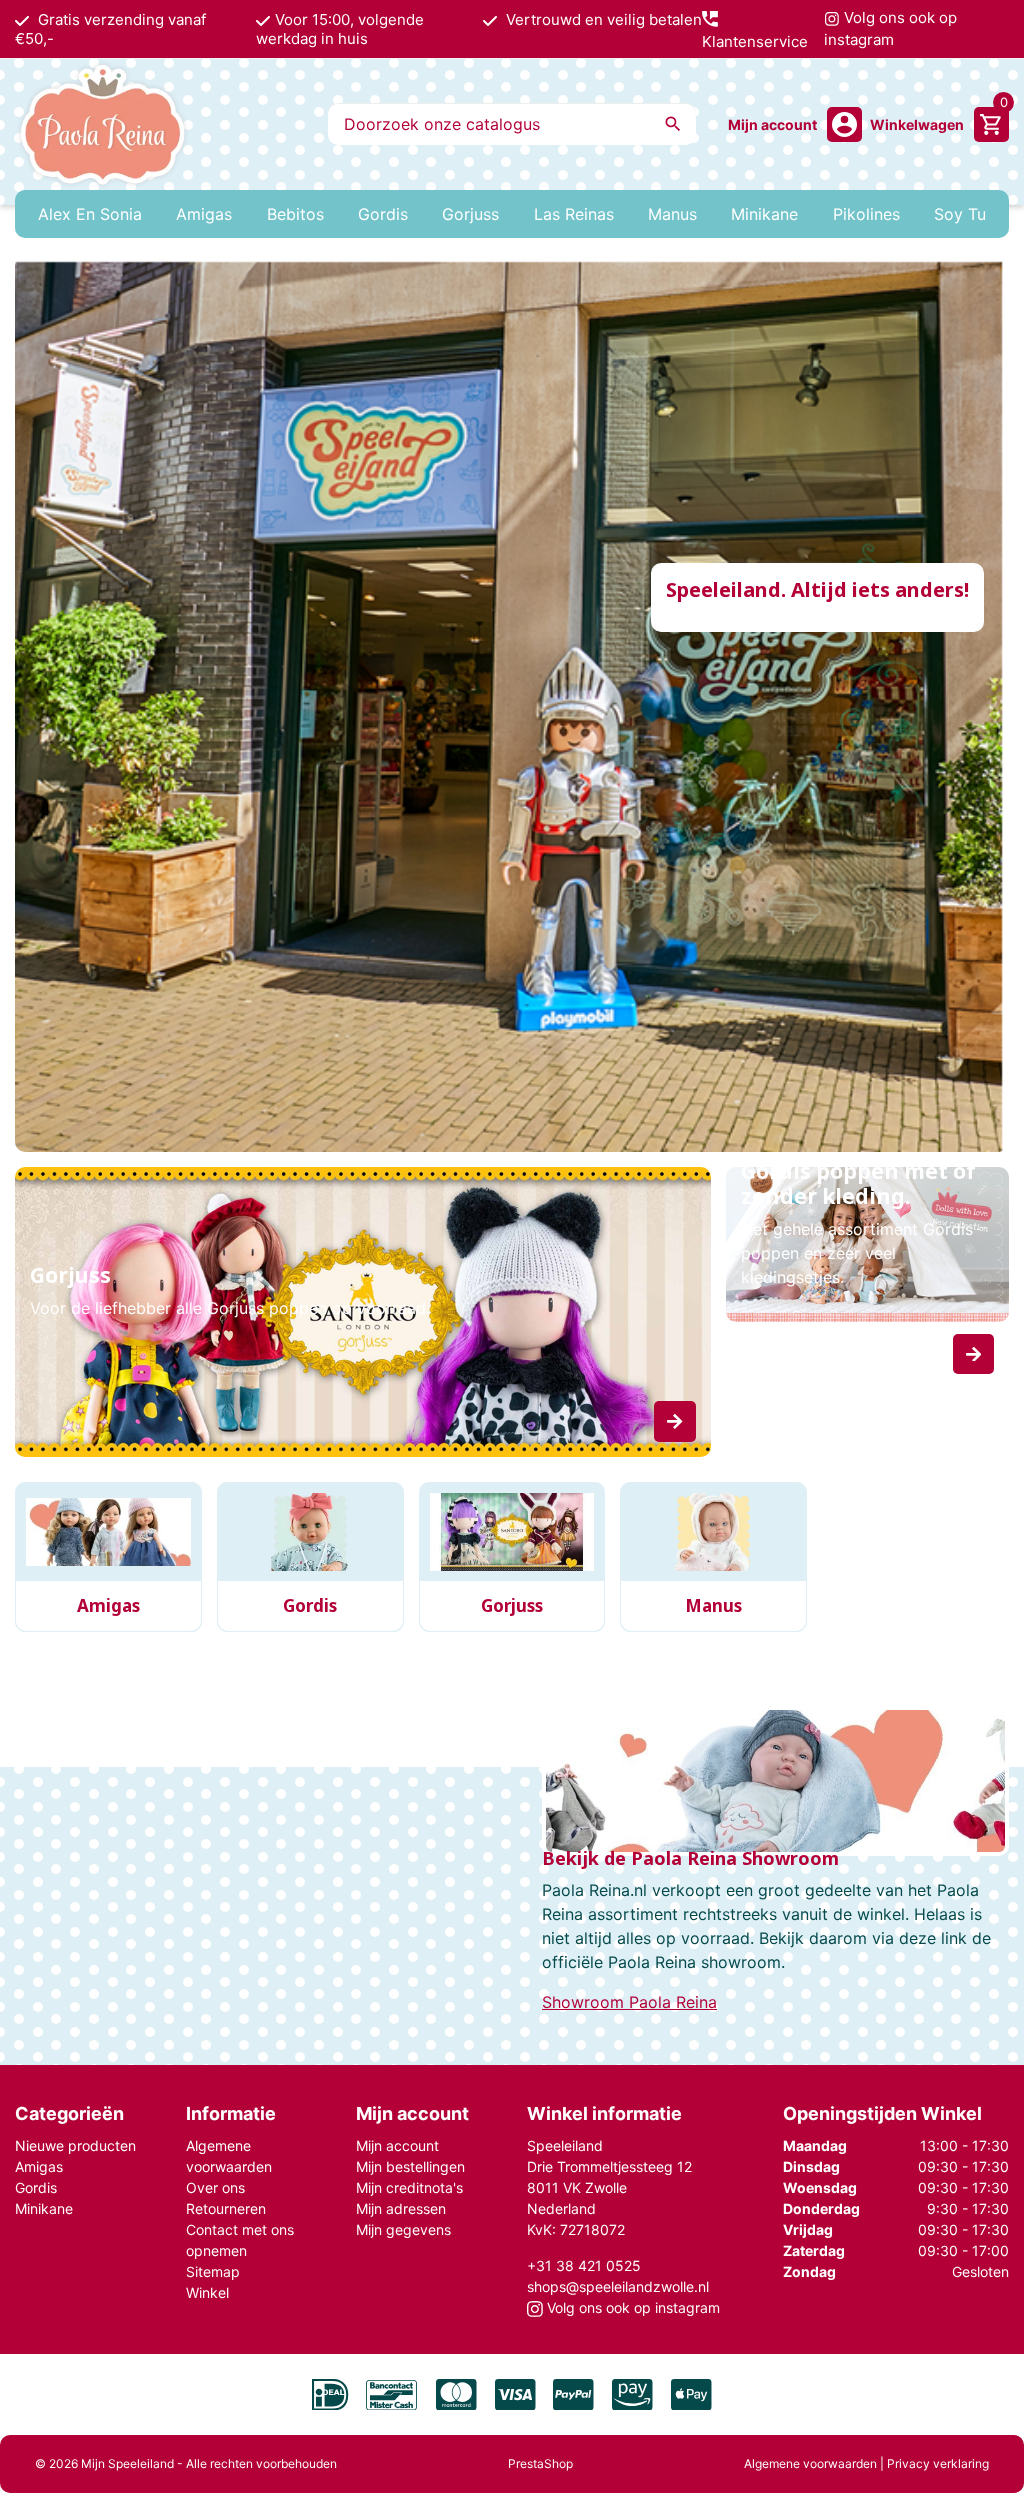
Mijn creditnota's (409, 2187)
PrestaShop (540, 2463)
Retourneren (226, 2208)
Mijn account (397, 2145)
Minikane (44, 2208)
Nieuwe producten (75, 2145)
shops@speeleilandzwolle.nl (618, 2286)
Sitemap (213, 2271)
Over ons (215, 2187)
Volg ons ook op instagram (890, 29)
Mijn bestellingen (410, 2166)
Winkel (207, 2292)
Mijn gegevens (403, 2229)
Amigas (39, 2166)
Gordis (36, 2187)
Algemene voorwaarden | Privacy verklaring (866, 2463)
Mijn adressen (401, 2208)
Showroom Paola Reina (629, 2002)
